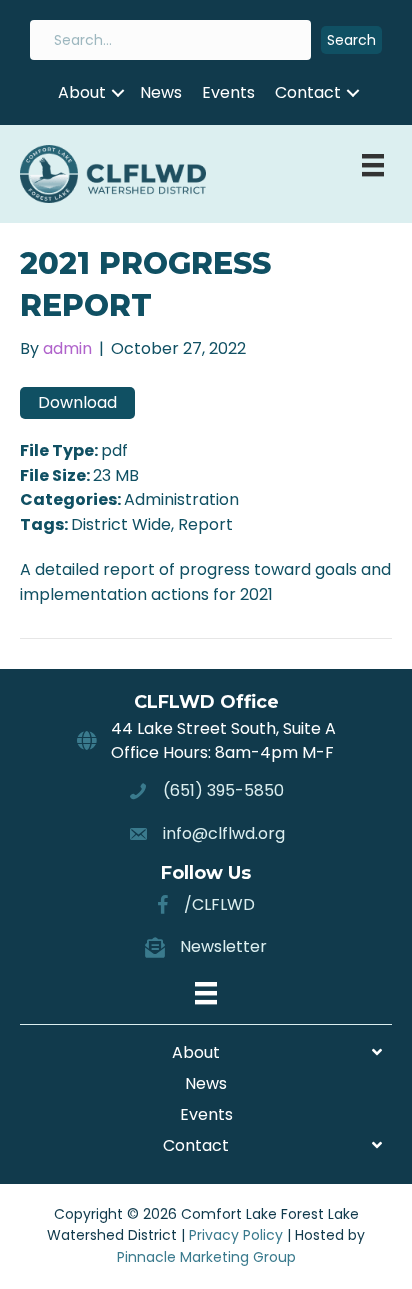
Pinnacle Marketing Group (206, 1257)
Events (228, 92)
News (161, 92)
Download (77, 402)
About (82, 92)
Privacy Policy (236, 1235)
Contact (308, 92)
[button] (351, 40)
